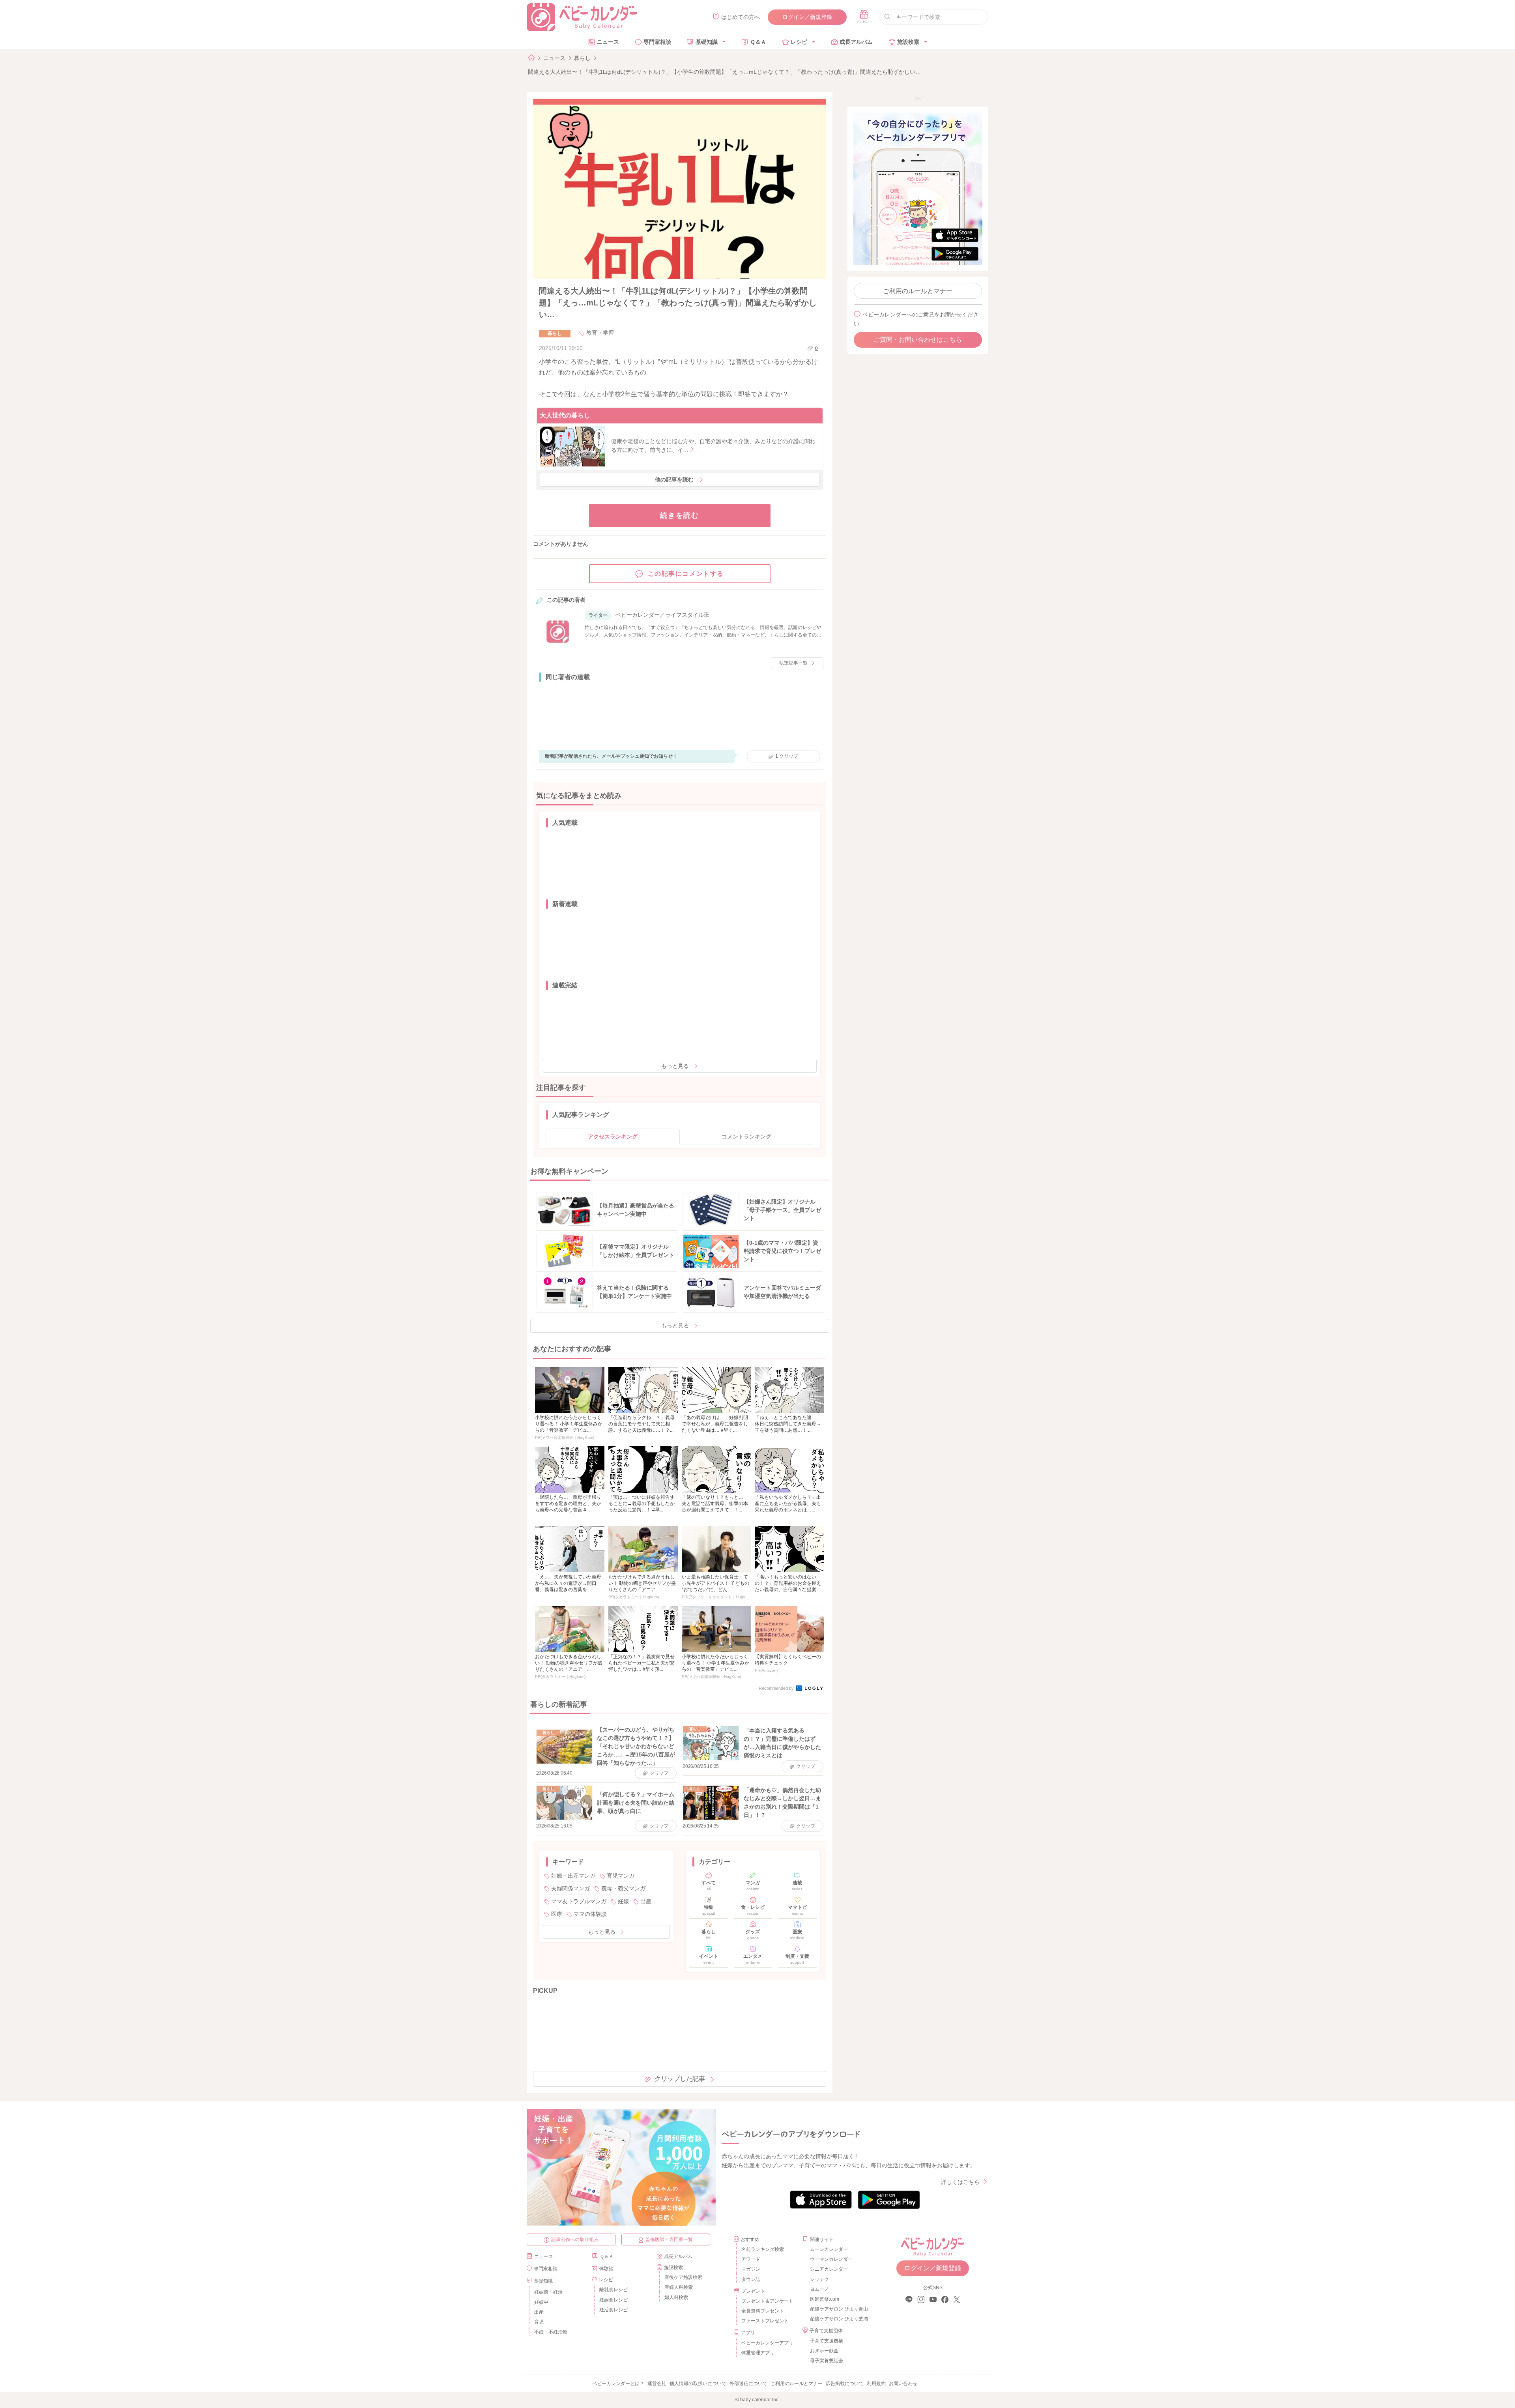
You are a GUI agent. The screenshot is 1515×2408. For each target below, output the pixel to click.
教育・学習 (600, 333)
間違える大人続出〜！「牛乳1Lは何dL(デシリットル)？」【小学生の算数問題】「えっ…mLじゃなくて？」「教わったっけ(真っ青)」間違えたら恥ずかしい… (724, 72)
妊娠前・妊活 (548, 2292)
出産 (646, 1901)
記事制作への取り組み (575, 2239)
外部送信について (748, 2384)
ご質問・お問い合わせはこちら (918, 340)
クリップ (787, 756)
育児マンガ (621, 1876)
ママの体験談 (590, 1914)
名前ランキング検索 (763, 2249)
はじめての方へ (741, 17)
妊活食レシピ (613, 2310)
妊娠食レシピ (613, 2300)
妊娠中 (541, 2302)
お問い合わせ (903, 2384)
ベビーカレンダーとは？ (618, 2384)
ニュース (608, 42)
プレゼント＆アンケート (767, 2301)
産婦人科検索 (679, 2287)
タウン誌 (751, 2279)
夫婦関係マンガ (570, 1888)
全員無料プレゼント (763, 2311)
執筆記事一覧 (793, 663)
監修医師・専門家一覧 (669, 2239)
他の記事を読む (674, 479)
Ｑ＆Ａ (758, 42)
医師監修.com (825, 2299)
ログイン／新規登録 (807, 17)
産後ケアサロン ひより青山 (838, 2309)
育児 (539, 2322)
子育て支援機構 (827, 2341)
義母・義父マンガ (623, 1888)
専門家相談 (657, 42)
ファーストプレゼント (765, 2321)
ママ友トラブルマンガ (579, 1901)
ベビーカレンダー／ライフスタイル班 (662, 615)
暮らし (582, 58)
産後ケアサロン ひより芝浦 (838, 2319)
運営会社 (657, 2384)
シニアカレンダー (829, 2269)
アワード (751, 2259)
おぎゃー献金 (824, 2351)
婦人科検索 (676, 2298)
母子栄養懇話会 (827, 2361)
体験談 (606, 2269)
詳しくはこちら (960, 2182)
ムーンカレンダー (829, 2249)
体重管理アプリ (758, 2353)
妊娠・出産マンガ (573, 1876)
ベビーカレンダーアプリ (767, 2343)
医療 (557, 1914)
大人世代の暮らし (565, 415)
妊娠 (623, 1901)
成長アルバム (856, 42)
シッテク (819, 2279)
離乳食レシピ (613, 2290)
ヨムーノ (819, 2289)
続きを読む (680, 515)
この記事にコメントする (686, 574)
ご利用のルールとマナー (918, 291)
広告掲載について (845, 2384)
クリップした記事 (680, 2079)
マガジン (751, 2269)
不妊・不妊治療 (551, 2332)
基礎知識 (707, 42)
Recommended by (777, 1688)
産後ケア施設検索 (683, 2277)
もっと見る (675, 1066)
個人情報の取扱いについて (698, 2384)
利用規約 (876, 2384)
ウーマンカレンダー (831, 2259)
